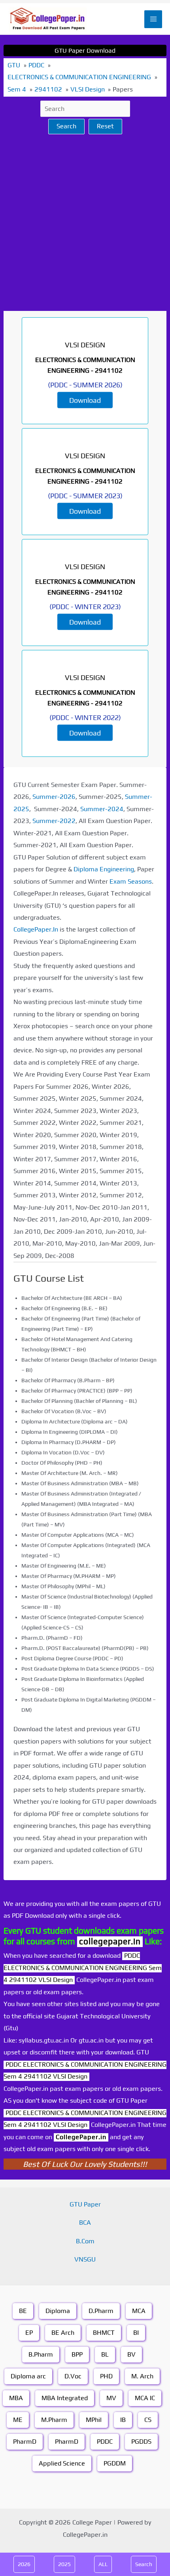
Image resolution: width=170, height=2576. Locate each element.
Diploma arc (28, 2376)
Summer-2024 (102, 809)
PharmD (25, 2442)
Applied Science (62, 2463)
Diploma (58, 2311)
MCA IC (145, 2398)
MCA (139, 2311)
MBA (16, 2398)
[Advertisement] (85, 223)
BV (131, 2354)
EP (29, 2333)
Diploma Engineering (104, 869)
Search (66, 126)
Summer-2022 (54, 821)
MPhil (94, 2420)
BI (136, 2333)
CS (148, 2420)
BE (23, 2311)
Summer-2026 (54, 797)
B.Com (85, 2241)
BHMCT (104, 2333)
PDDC (105, 2442)
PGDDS (141, 2442)
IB (123, 2420)
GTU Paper (85, 2204)
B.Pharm (41, 2354)
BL (105, 2354)
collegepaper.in (110, 1941)
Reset (105, 126)
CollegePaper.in (81, 2137)
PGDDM (115, 2463)
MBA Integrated (65, 2398)
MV (111, 2398)
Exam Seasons (131, 881)
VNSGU (85, 2259)
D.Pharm (101, 2311)
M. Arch (142, 2376)
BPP (77, 2354)
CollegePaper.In (36, 929)
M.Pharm (54, 2420)
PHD (106, 2376)
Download (85, 400)
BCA (85, 2223)
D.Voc (73, 2376)
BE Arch (63, 2333)
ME (18, 2420)
